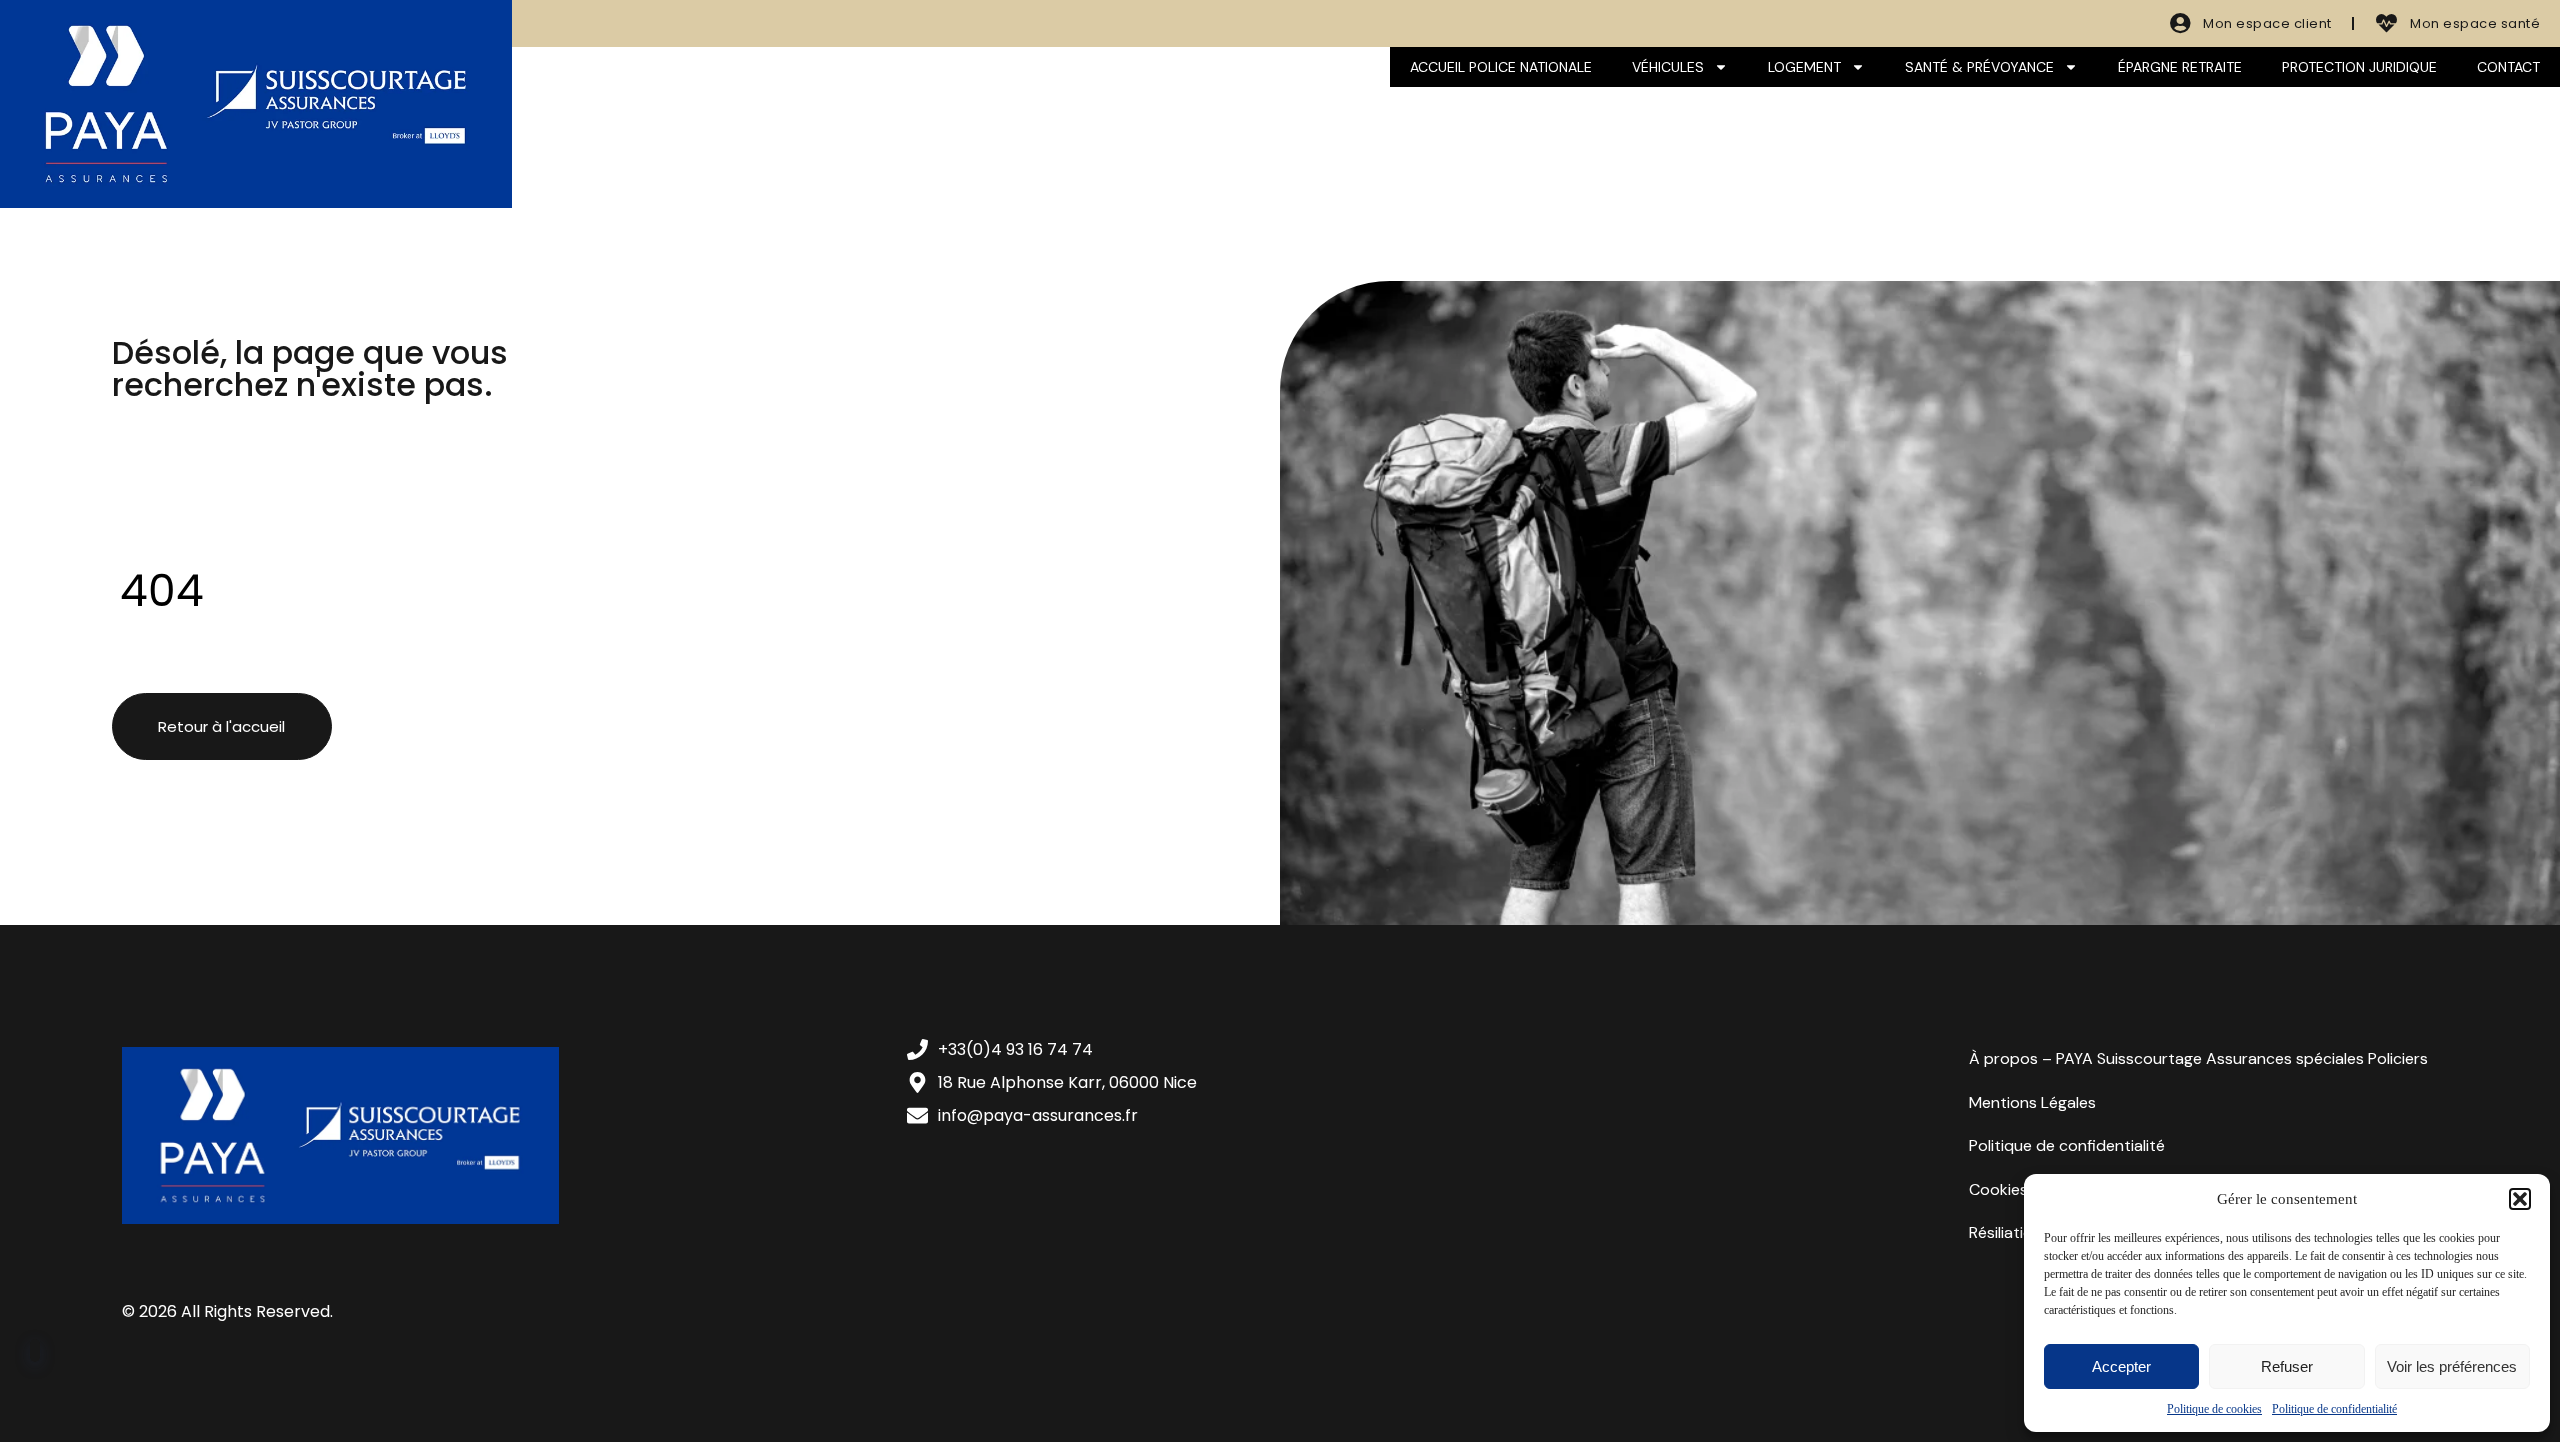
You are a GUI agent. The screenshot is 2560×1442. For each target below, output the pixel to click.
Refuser (2287, 1366)
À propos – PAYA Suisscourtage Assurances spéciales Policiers (2198, 1058)
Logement (1804, 67)
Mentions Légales (2032, 1102)
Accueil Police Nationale (1501, 67)
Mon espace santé (2475, 23)
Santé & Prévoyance (1979, 67)
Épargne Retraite (2180, 67)
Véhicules (1668, 67)
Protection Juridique (2359, 67)
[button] (2520, 1199)
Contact (2508, 67)
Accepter (2121, 1366)
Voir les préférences (2452, 1366)
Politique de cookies (2214, 1409)
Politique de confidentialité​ (2334, 1409)
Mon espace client (2267, 23)
